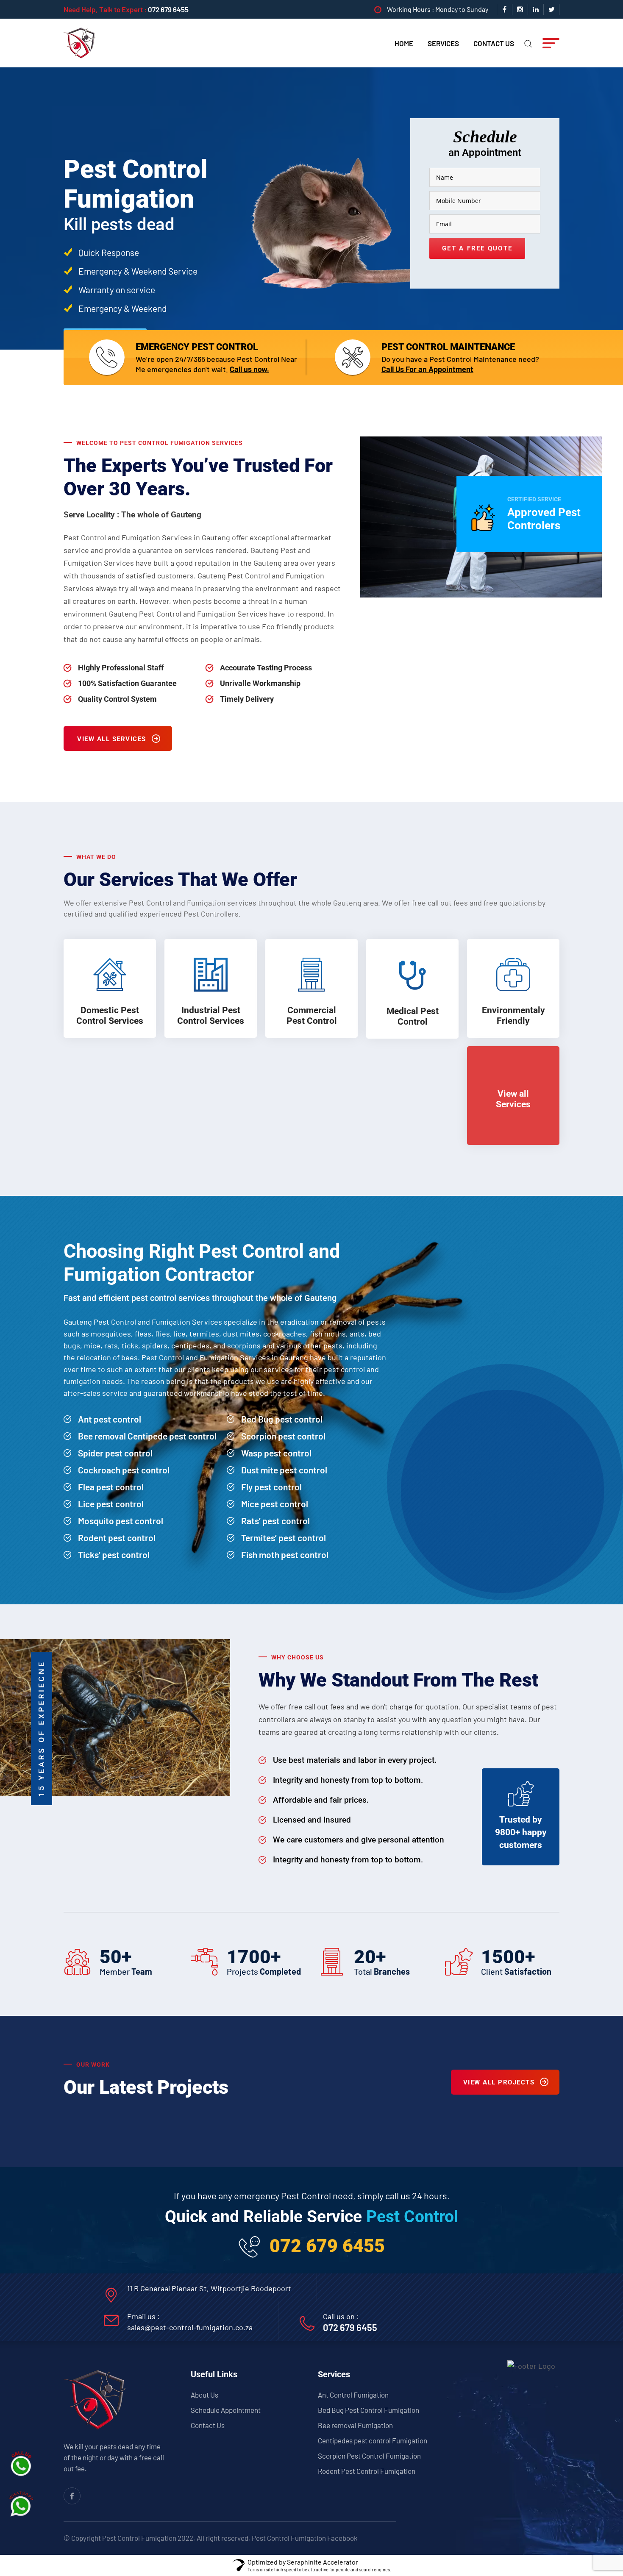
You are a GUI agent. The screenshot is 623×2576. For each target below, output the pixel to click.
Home (404, 43)
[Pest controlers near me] (80, 42)
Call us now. (249, 369)
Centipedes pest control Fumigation (373, 2440)
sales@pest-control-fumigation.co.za (190, 2327)
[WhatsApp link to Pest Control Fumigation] (21, 2504)
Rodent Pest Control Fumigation (367, 2471)
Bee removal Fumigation (355, 2425)
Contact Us (494, 43)
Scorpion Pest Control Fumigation (369, 2456)
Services (443, 43)
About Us (204, 2395)
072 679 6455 (168, 9)
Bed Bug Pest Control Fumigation (369, 2410)
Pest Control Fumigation (289, 2538)
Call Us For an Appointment (427, 369)
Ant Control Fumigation (353, 2395)
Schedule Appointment (226, 2410)
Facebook (342, 2538)
